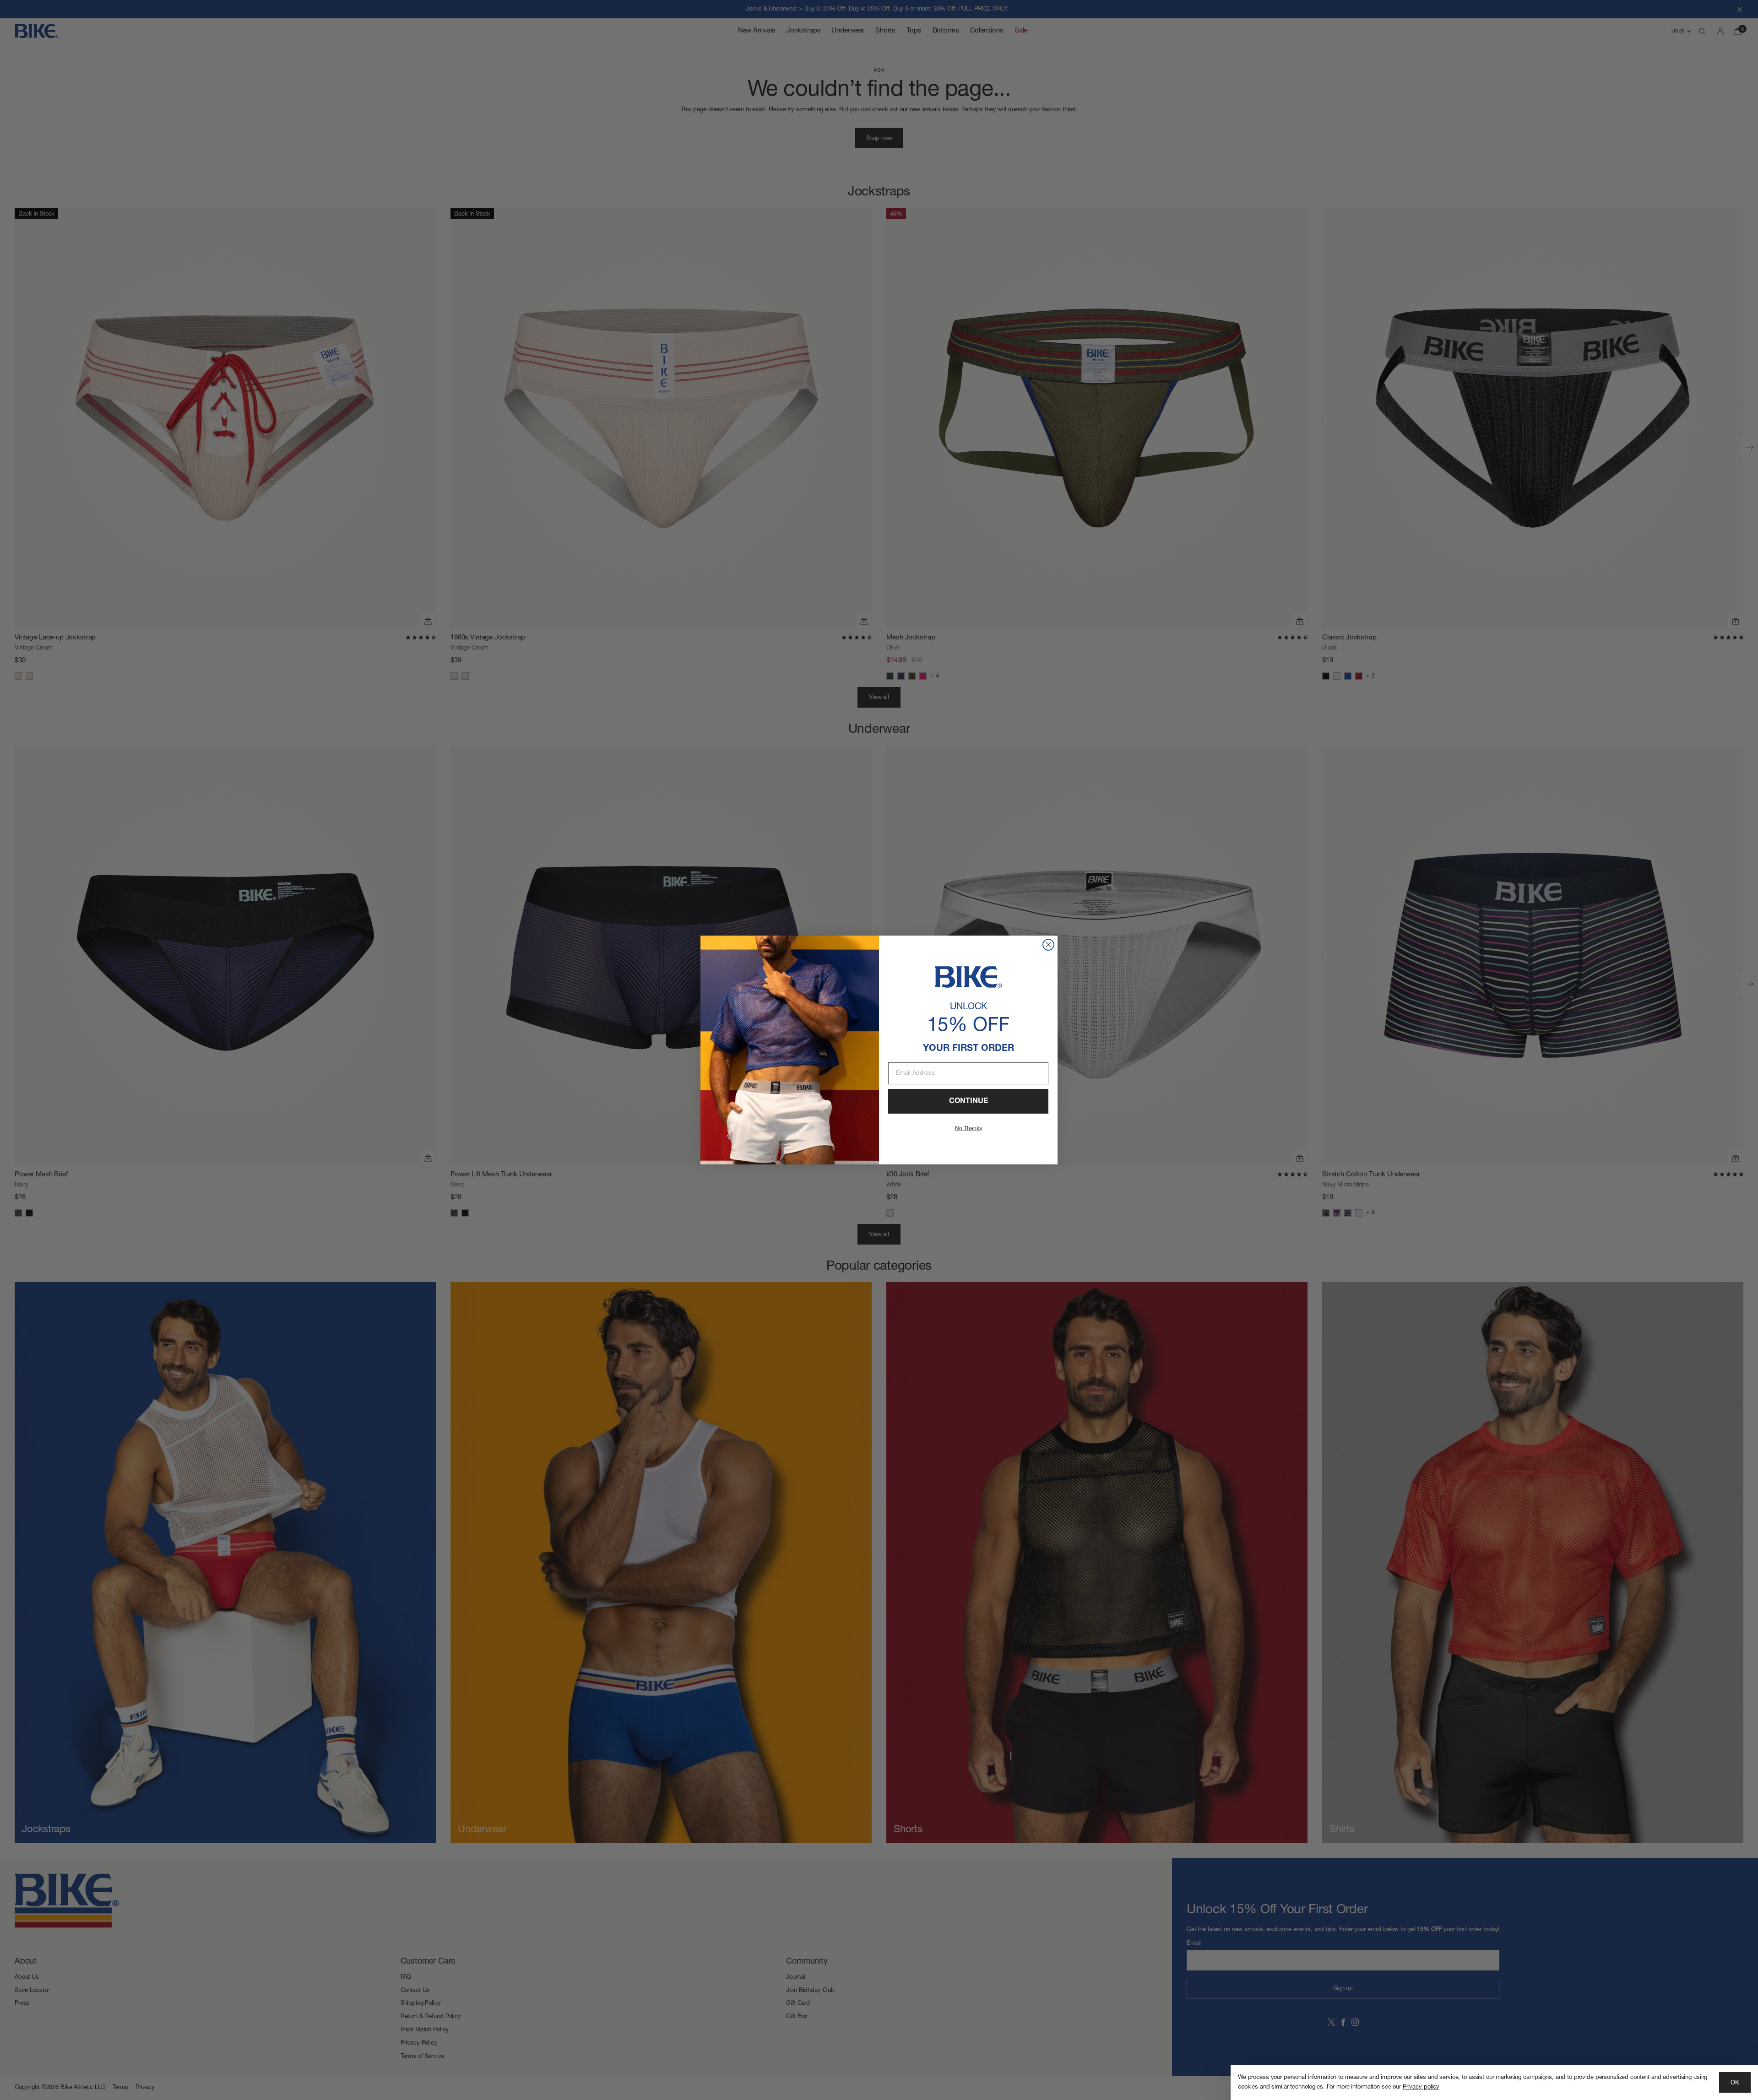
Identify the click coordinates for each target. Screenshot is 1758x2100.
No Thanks (969, 1128)
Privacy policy (1421, 2087)
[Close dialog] (1048, 945)
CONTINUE (969, 1101)
